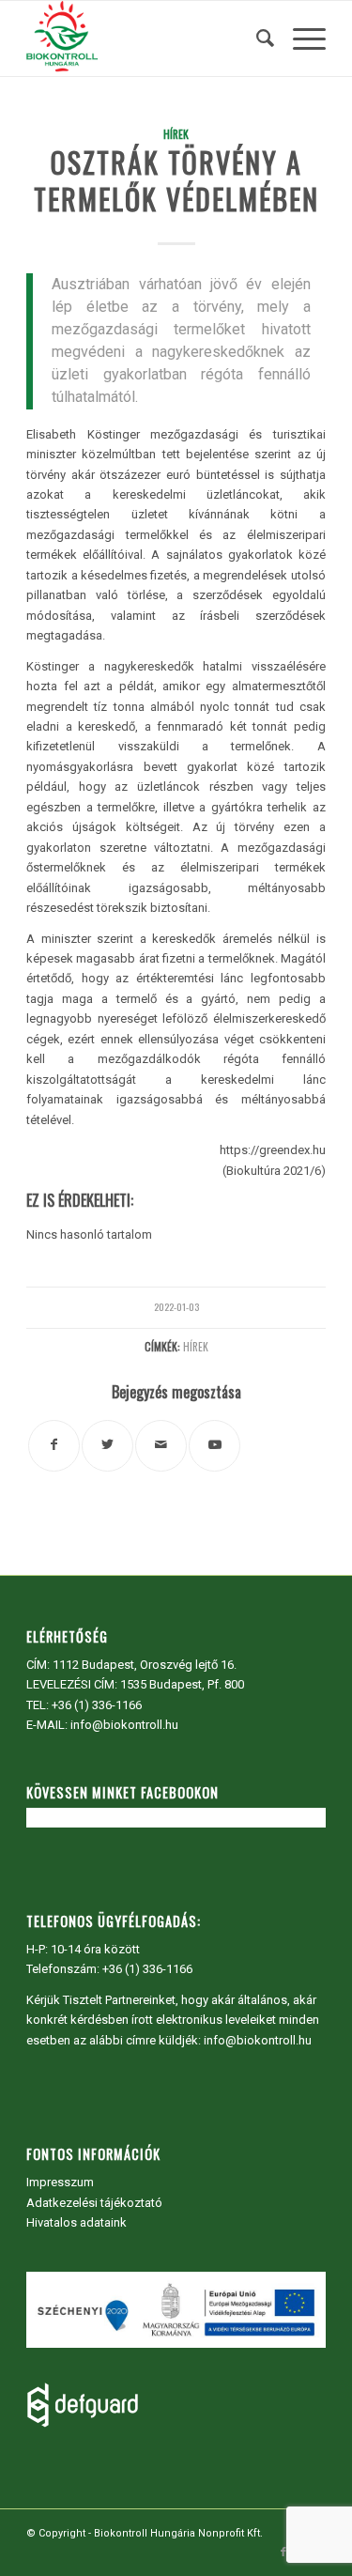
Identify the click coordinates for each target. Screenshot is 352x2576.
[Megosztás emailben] (161, 1446)
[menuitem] (256, 39)
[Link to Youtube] (214, 1446)
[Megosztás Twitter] (107, 1446)
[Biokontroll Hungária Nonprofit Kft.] (146, 39)
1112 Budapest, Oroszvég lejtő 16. (145, 1665)
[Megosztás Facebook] (54, 1446)
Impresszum (60, 2182)
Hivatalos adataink (77, 2222)
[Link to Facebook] (283, 2553)
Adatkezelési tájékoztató (94, 2203)
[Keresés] (256, 39)
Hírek (176, 134)
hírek (196, 1346)
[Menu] (300, 39)
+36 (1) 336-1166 (97, 1705)
